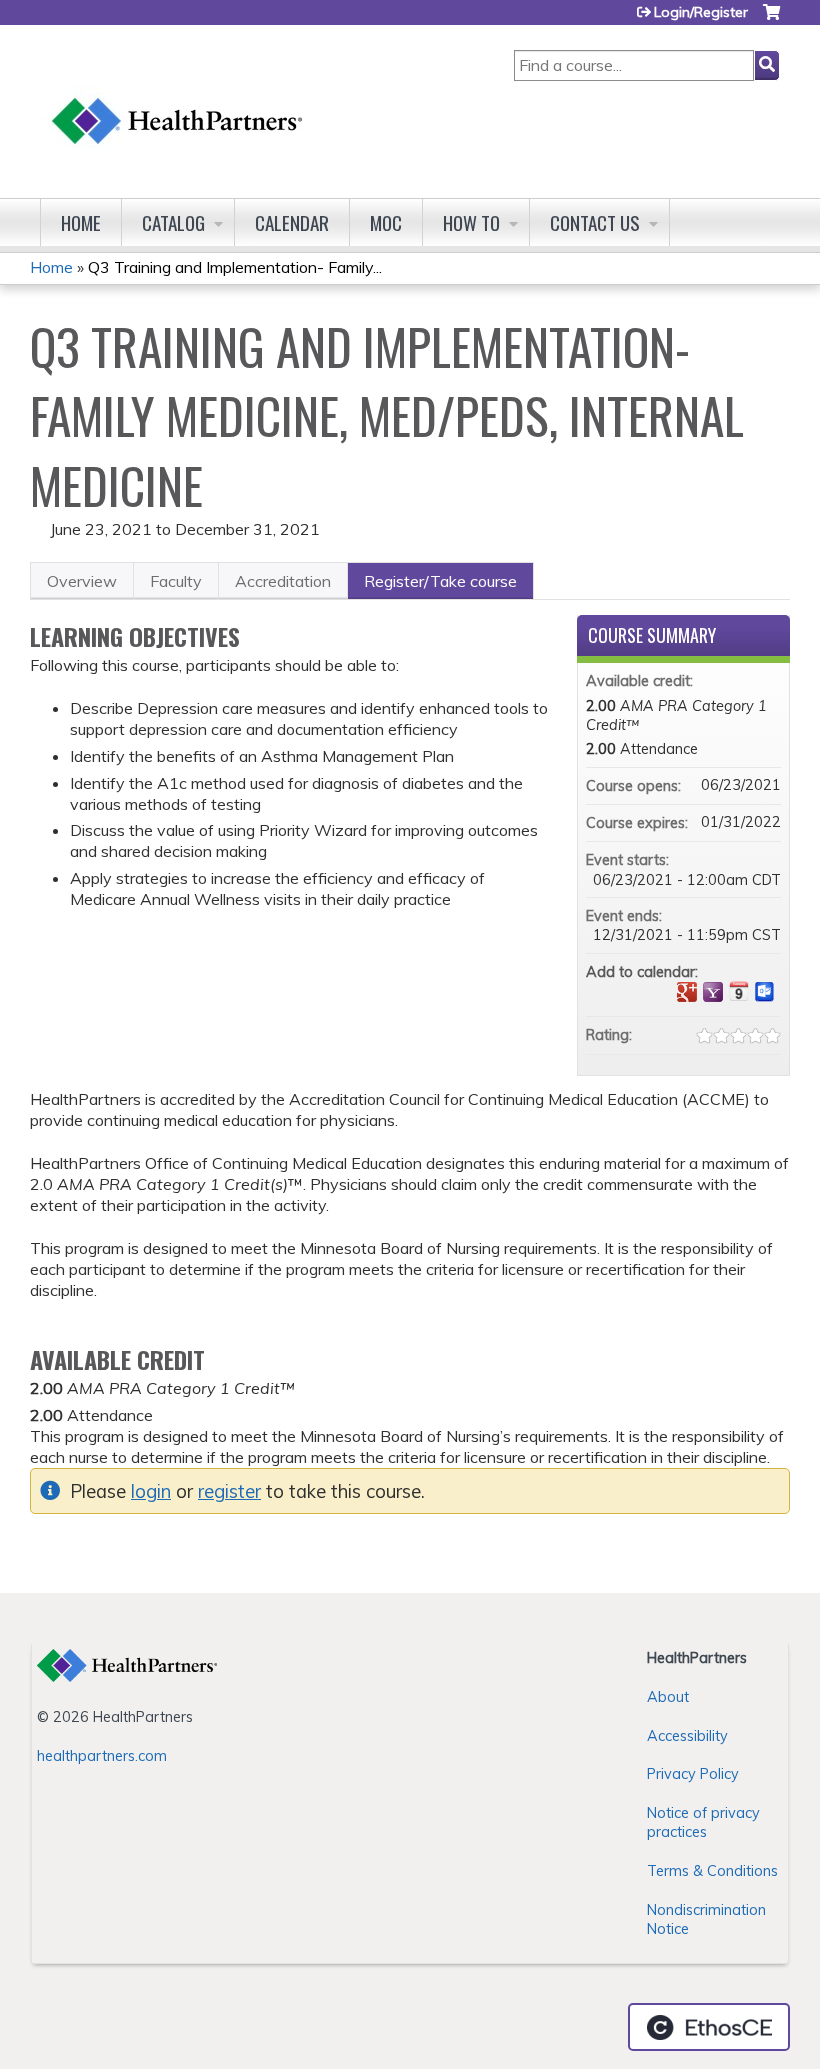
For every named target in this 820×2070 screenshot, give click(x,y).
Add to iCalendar (739, 991)
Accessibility (687, 1736)
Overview (82, 581)
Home (81, 222)
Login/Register (701, 12)
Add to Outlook (765, 992)
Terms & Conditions (712, 1871)
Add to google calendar (687, 992)
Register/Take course (440, 581)
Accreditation (283, 581)
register (229, 1491)
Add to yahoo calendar (713, 992)
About (668, 1697)
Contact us (595, 222)
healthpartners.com (102, 1756)
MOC (386, 222)
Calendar (292, 222)
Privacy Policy (693, 1774)
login (151, 1491)
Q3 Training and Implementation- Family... (235, 267)
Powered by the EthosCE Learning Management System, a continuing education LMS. (709, 2027)
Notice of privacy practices (703, 1822)
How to (471, 222)
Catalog (173, 222)
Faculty (176, 581)
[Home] (178, 101)
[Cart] (771, 19)
